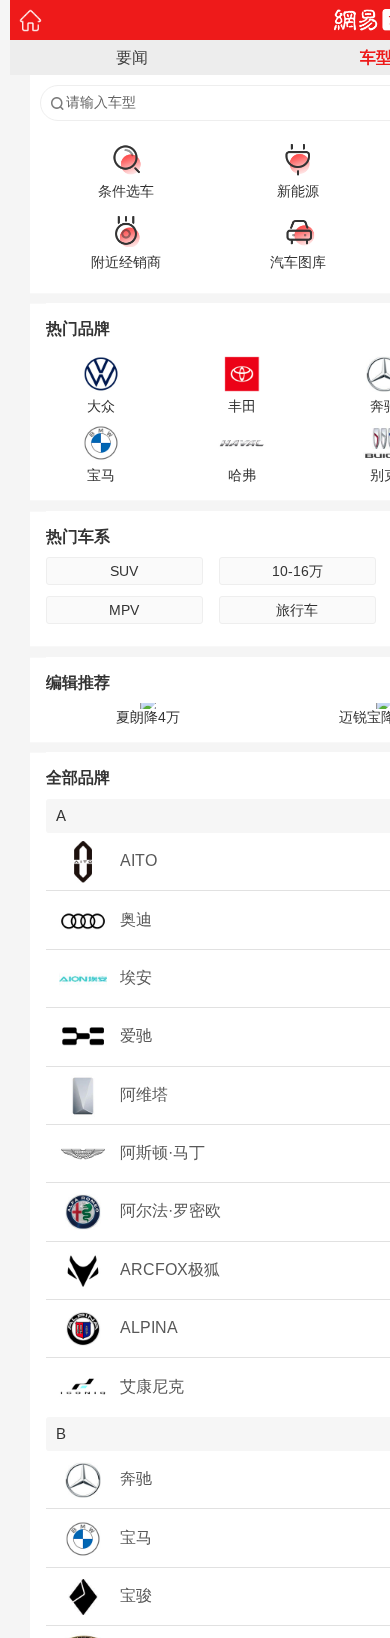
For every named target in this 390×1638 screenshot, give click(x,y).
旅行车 (297, 610)
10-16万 (297, 571)
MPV (124, 610)
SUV (124, 571)
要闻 (132, 57)
